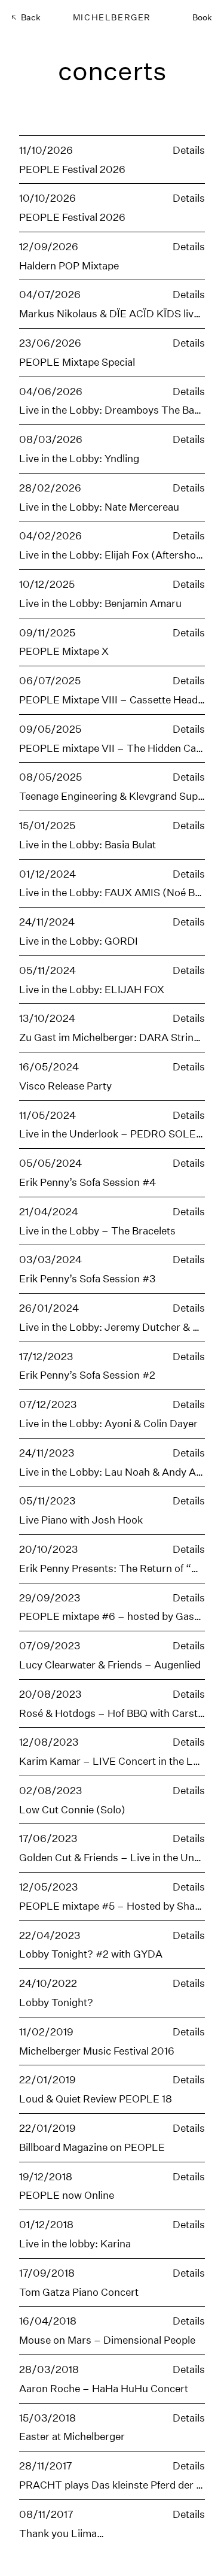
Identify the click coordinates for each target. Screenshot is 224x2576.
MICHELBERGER (112, 17)
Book (202, 17)
